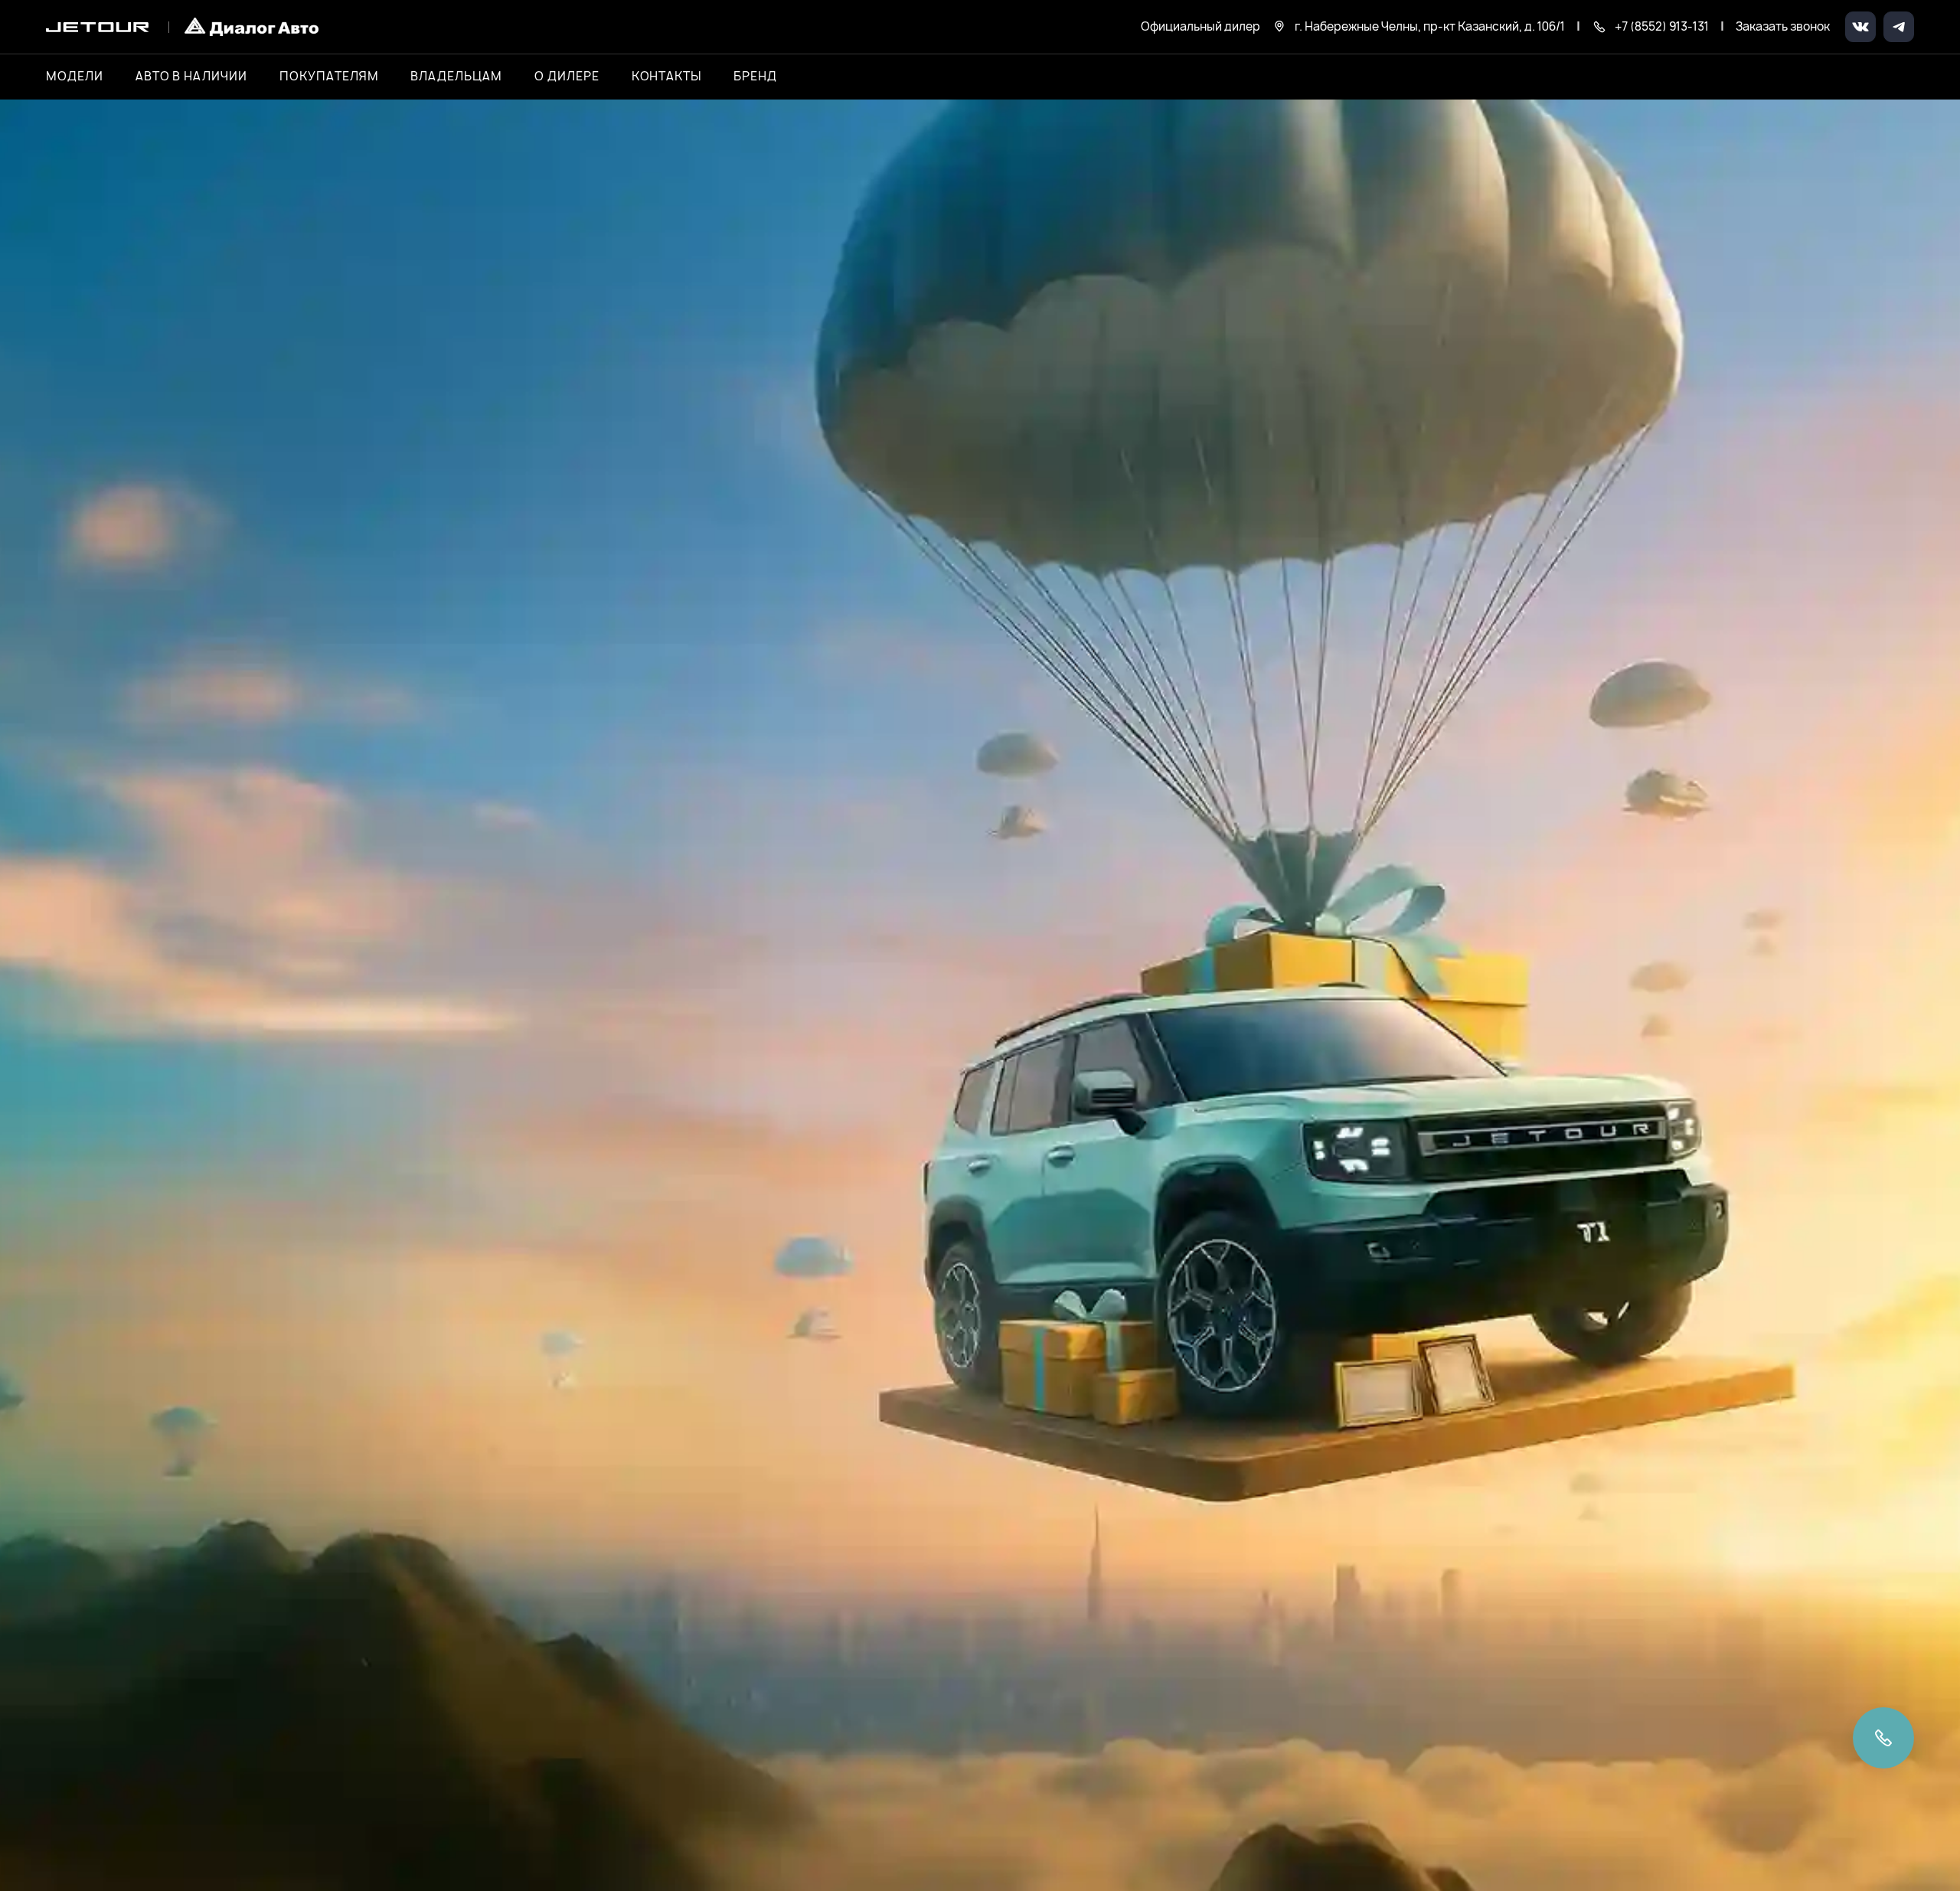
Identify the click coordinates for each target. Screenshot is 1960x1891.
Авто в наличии (191, 77)
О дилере (567, 77)
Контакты (667, 77)
